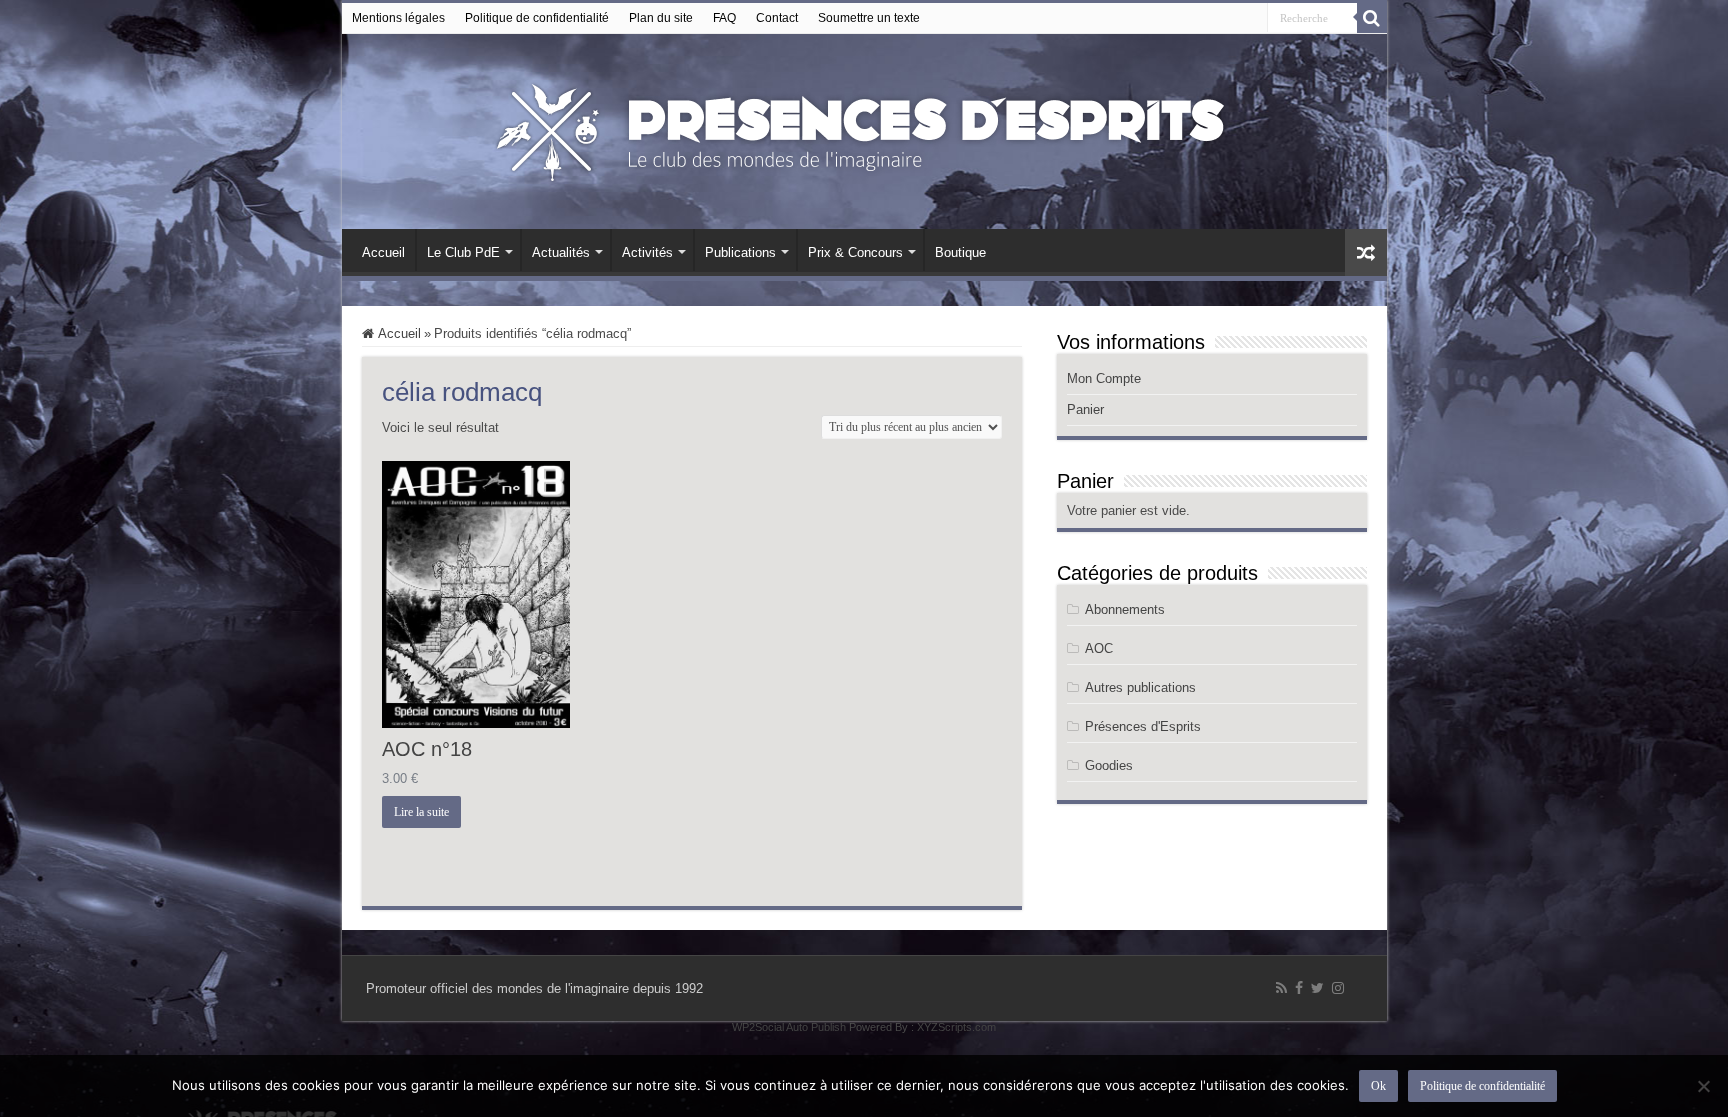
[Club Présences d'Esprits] (864, 128)
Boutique (960, 252)
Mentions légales (398, 18)
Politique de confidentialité (537, 18)
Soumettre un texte (869, 18)
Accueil (383, 252)
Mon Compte (1104, 378)
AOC (1099, 648)
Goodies (1109, 765)
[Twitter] (1317, 988)
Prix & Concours (855, 252)
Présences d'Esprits (1143, 726)
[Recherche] (1372, 18)
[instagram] (1338, 988)
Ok (1378, 1086)
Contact (777, 18)
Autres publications (1140, 687)
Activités (647, 252)
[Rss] (1281, 988)
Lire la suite (421, 812)
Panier (1085, 409)
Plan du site (661, 18)
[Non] (1703, 1086)
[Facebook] (1299, 988)
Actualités (561, 252)
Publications (740, 252)
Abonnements (1125, 609)
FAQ (724, 18)
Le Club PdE (463, 252)
